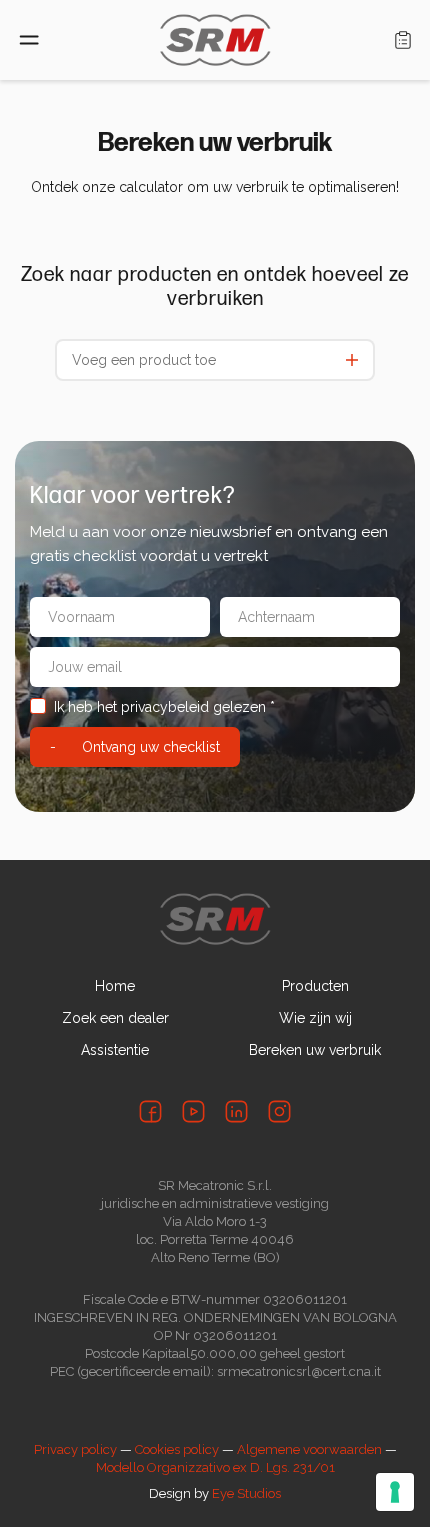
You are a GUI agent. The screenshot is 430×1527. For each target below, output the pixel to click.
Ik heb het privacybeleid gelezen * (164, 707)
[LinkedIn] (236, 1111)
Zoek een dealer (115, 1018)
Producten (315, 986)
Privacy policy (75, 1449)
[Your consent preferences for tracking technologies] (395, 1492)
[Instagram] (279, 1111)
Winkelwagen (403, 40)
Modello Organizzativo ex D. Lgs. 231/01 (215, 1467)
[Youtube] (193, 1111)
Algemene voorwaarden (309, 1449)
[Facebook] (150, 1111)
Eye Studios (246, 1493)
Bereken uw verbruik (315, 1050)
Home (115, 986)
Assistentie (115, 1050)
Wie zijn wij (315, 1018)
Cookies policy (177, 1449)
